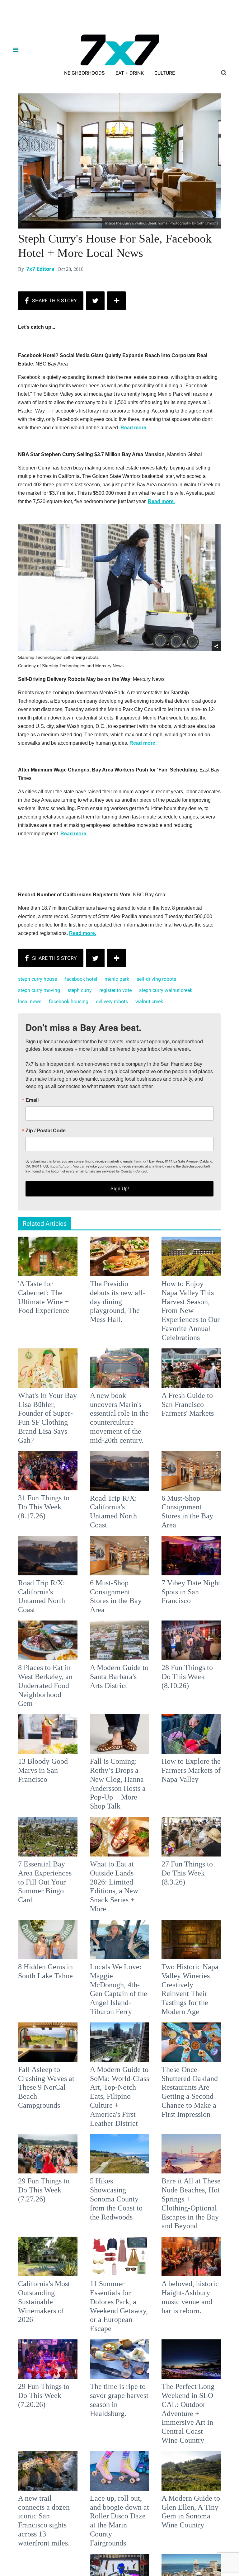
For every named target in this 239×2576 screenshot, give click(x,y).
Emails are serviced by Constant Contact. (151, 1332)
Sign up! (119, 1350)
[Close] (210, 1210)
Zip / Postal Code (51, 1292)
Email (37, 1261)
